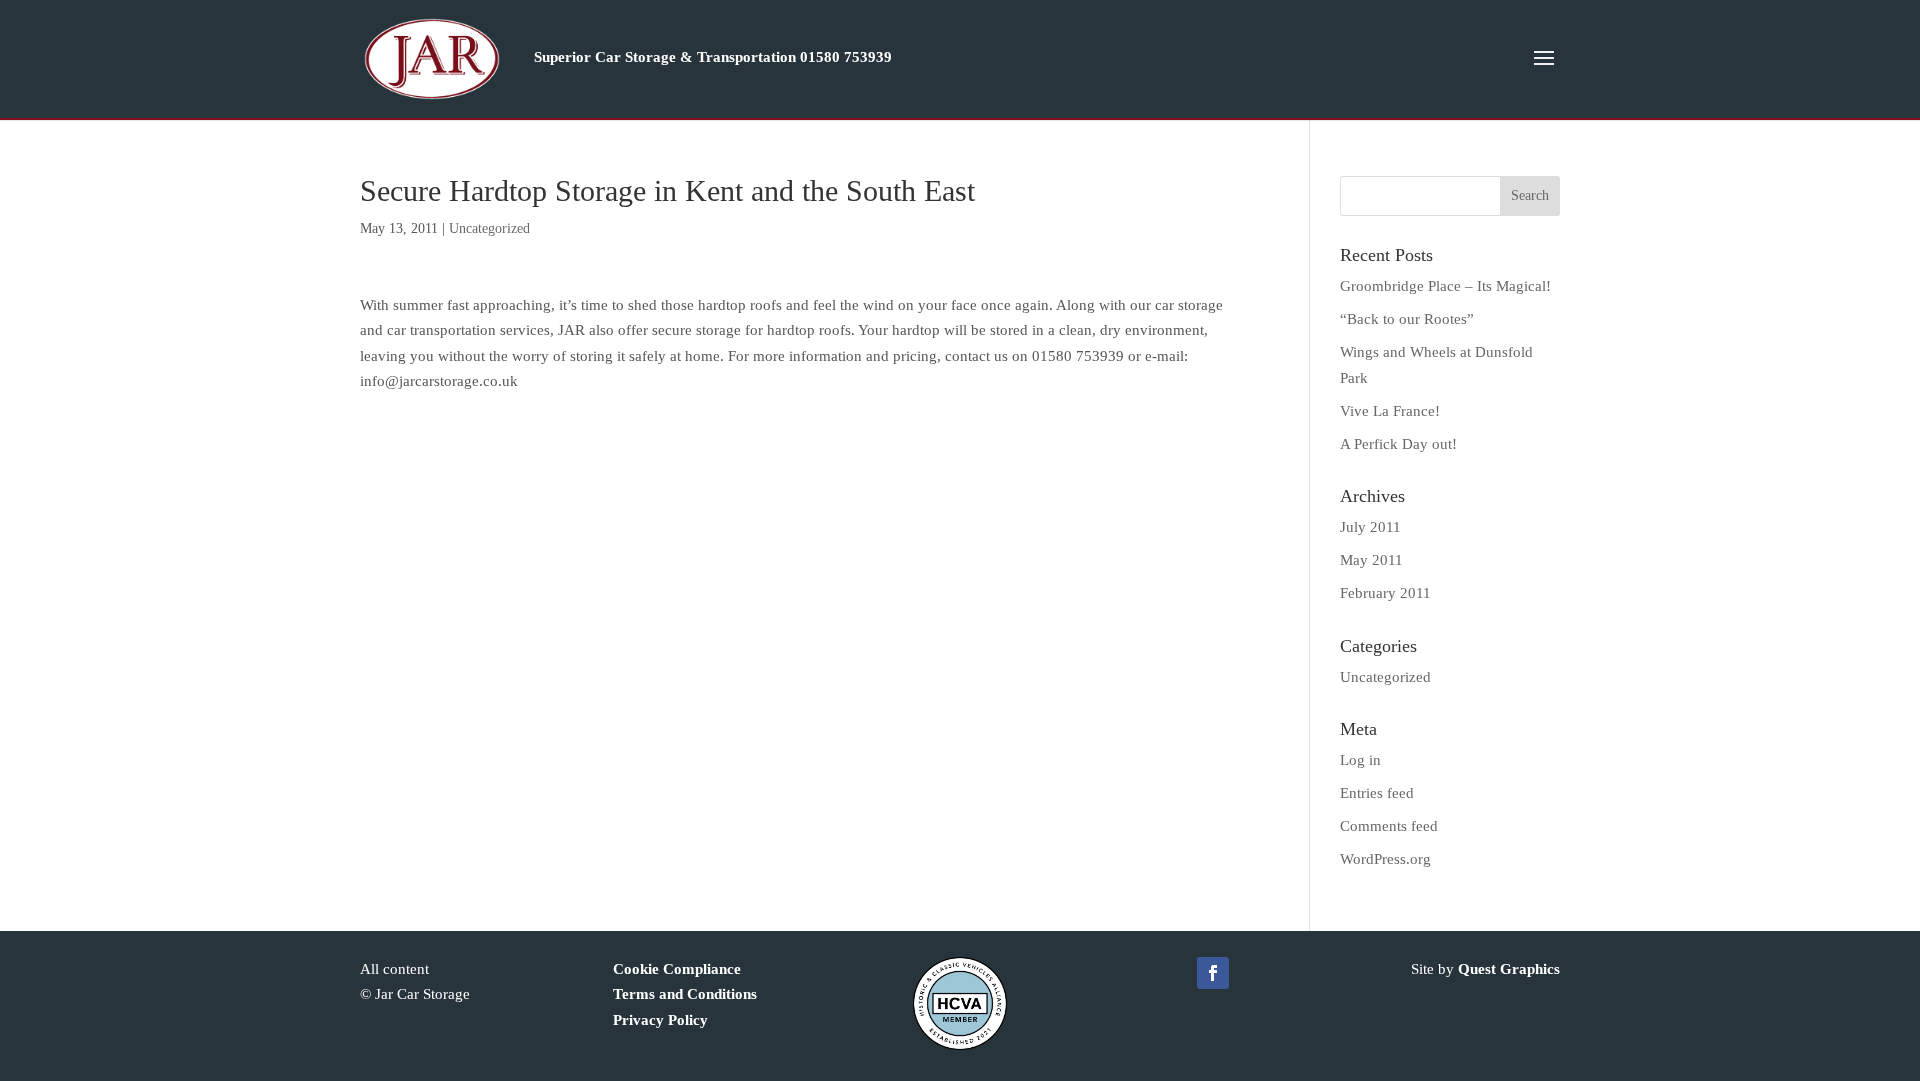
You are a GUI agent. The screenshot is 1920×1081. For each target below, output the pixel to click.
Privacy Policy (660, 1020)
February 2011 (1385, 593)
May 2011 (1371, 560)
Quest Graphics (1509, 969)
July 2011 (1370, 527)
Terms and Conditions (685, 994)
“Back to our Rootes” (1407, 319)
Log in (1360, 760)
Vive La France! (1390, 411)
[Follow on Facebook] (1213, 973)
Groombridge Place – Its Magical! (1445, 286)
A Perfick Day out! (1398, 444)
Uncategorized (489, 228)
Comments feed (1389, 826)
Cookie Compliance (677, 969)
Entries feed (1377, 793)
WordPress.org (1385, 859)
